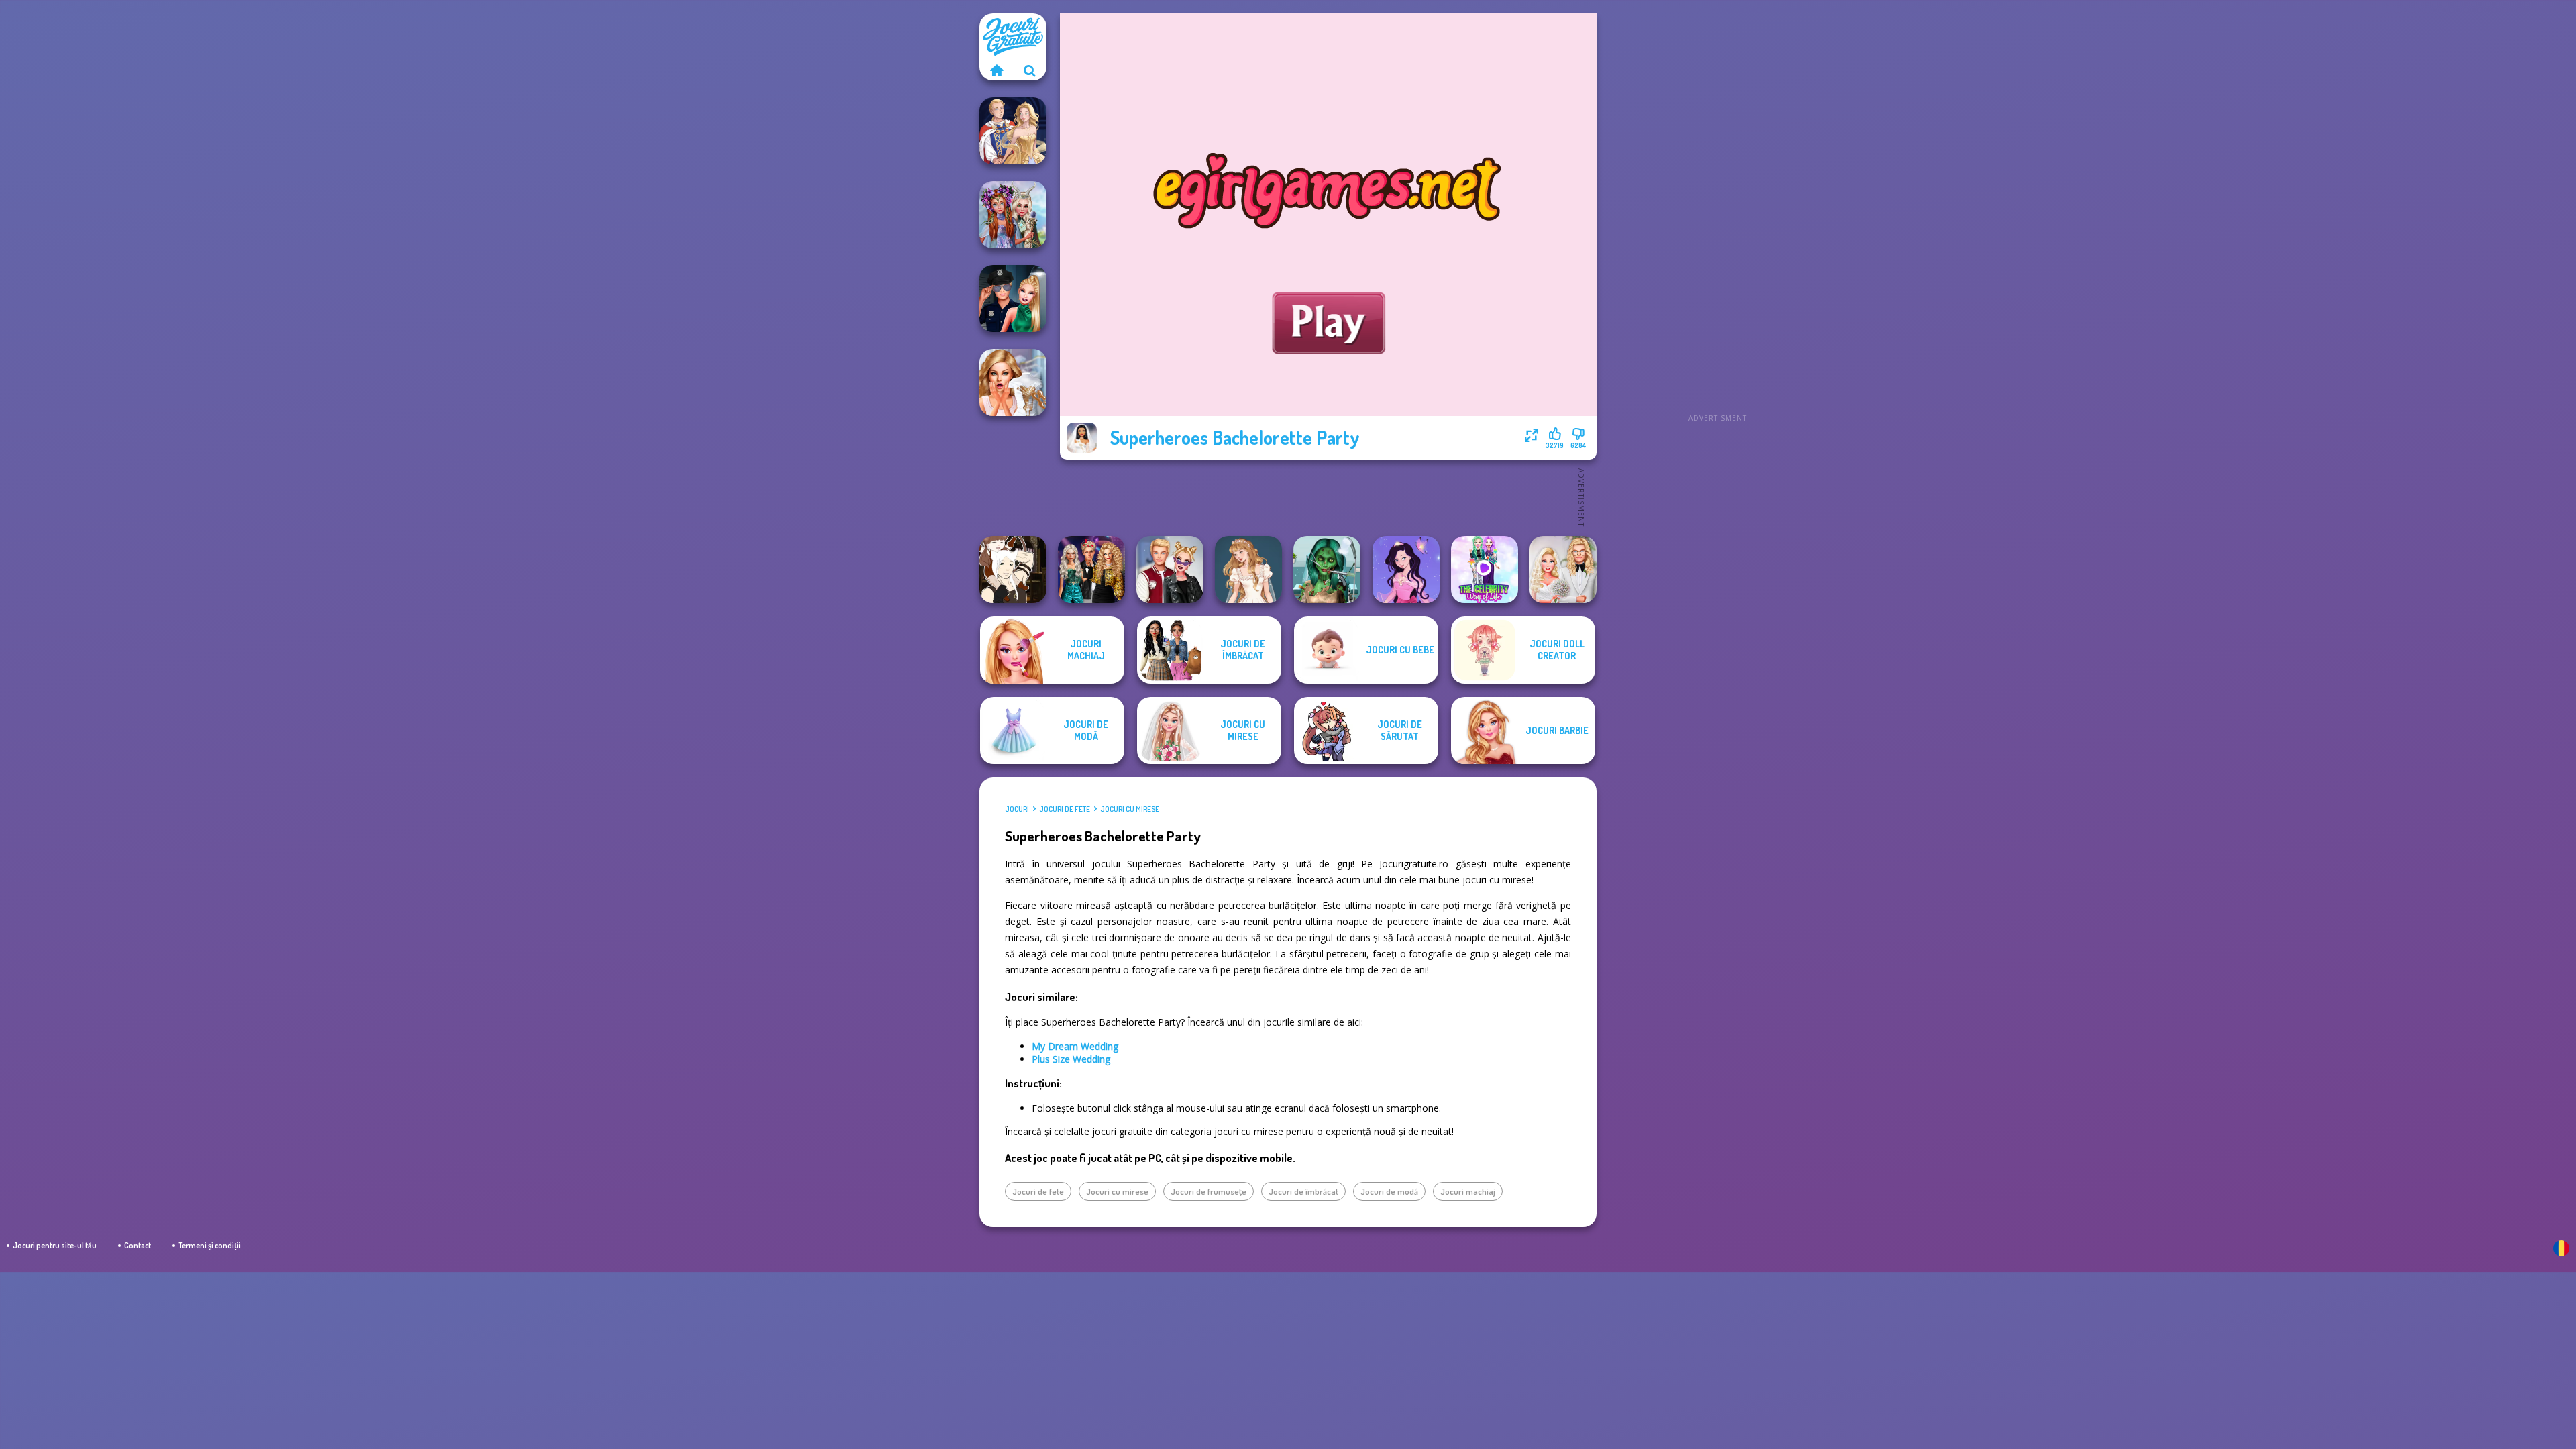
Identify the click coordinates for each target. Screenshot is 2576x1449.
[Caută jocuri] (1030, 70)
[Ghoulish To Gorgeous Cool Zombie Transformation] (1327, 570)
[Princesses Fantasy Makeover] (1013, 215)
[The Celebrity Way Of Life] (1485, 570)
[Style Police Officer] (1013, 299)
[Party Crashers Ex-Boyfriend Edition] (1091, 570)
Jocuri (1017, 809)
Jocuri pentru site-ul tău (55, 1245)
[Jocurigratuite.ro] (996, 70)
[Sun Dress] (1013, 131)
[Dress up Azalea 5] (1406, 570)
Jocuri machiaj (1468, 1191)
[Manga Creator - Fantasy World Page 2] (1013, 570)
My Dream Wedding (1075, 1046)
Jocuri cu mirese (1130, 809)
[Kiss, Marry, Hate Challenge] (1170, 570)
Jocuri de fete (1065, 809)
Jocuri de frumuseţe (1209, 1191)
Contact (138, 1245)
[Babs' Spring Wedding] (1563, 570)
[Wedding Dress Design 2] (1248, 570)
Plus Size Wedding (1071, 1059)
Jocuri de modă (1389, 1191)
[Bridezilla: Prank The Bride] (1013, 382)
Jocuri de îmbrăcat (1303, 1191)
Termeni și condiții (210, 1245)
